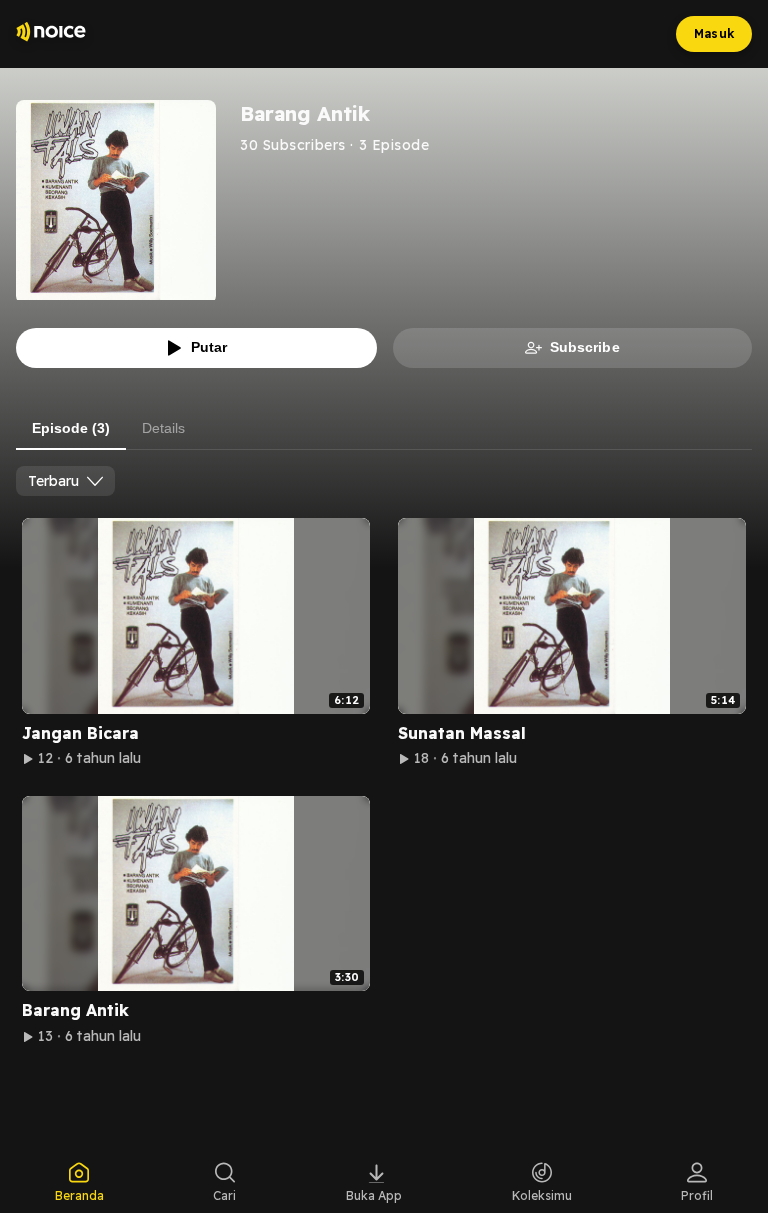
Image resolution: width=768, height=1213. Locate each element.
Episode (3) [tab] (71, 428)
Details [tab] (163, 428)
